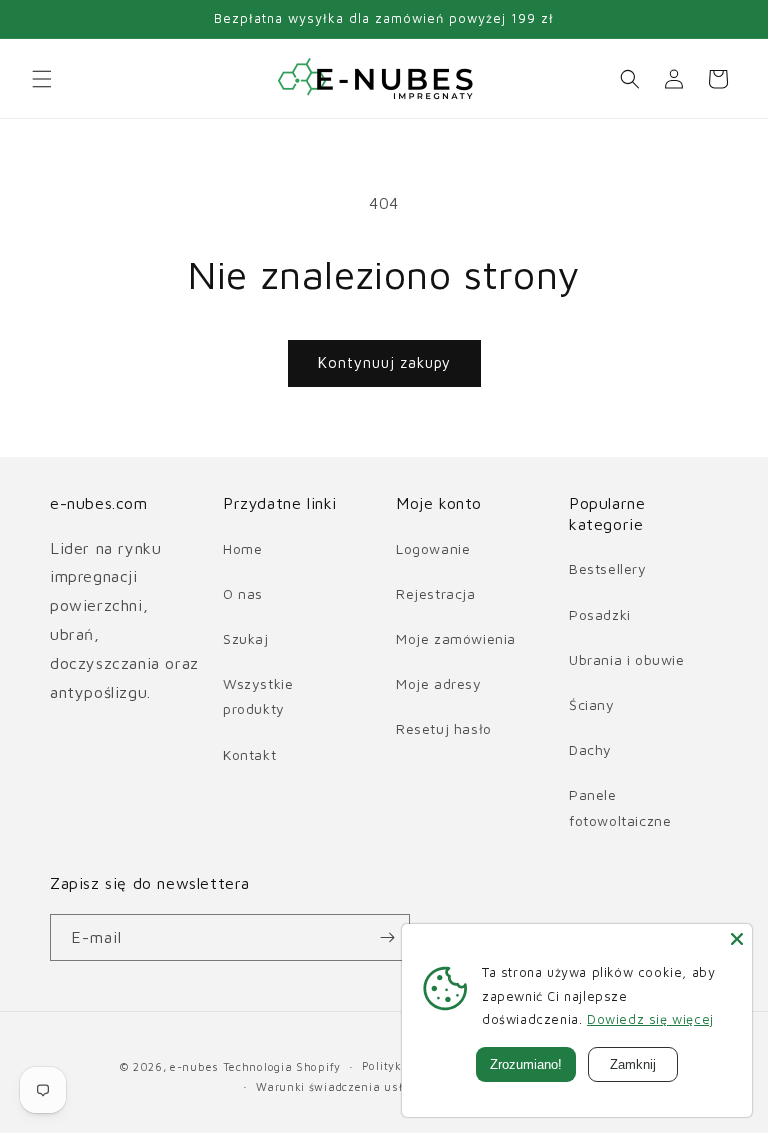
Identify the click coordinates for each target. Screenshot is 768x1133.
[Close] (737, 939)
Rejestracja (436, 593)
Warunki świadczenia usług (336, 1086)
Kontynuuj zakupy (384, 362)
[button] (42, 79)
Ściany (592, 704)
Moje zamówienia (456, 638)
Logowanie (433, 548)
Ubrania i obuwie (627, 659)
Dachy (590, 749)
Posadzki (600, 614)
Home (242, 548)
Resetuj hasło (444, 728)
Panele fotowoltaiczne (620, 807)
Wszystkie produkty (258, 696)
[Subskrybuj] (387, 937)
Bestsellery (608, 568)
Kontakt (249, 754)
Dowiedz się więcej (650, 1019)
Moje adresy (439, 683)
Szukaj (246, 638)
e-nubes (194, 1066)
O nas (243, 593)
